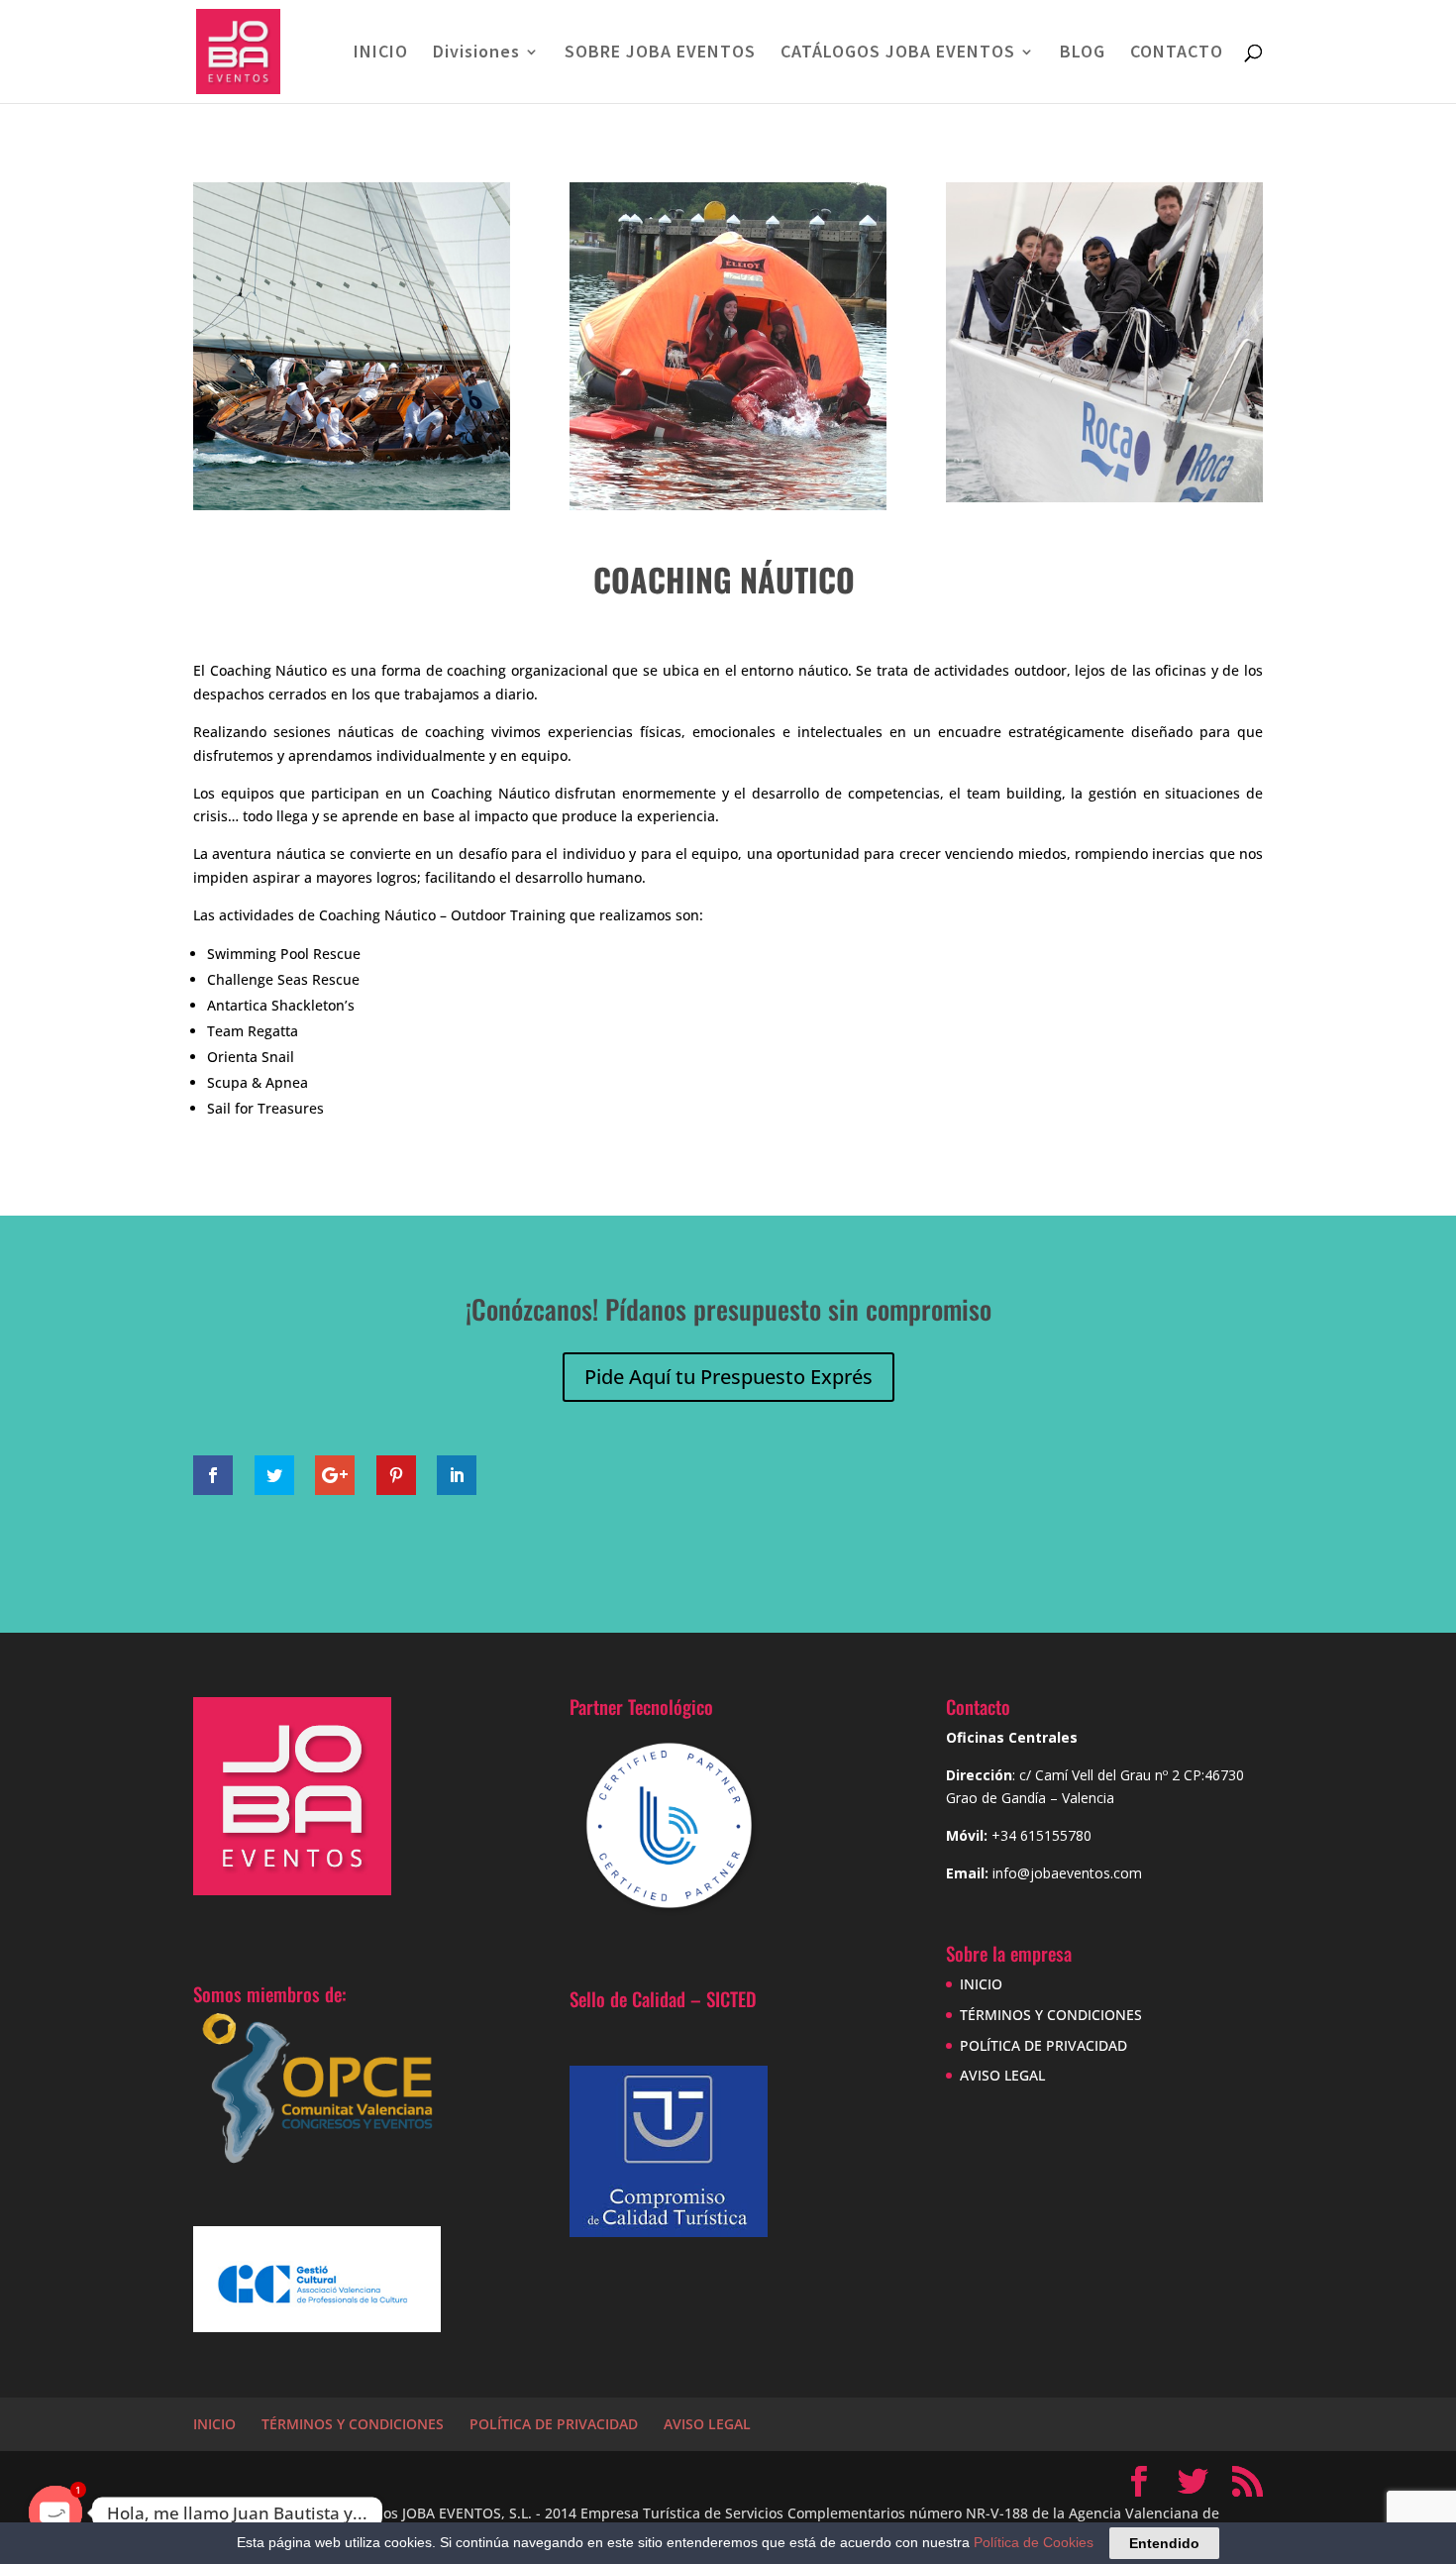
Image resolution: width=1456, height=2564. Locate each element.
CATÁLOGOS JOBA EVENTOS (898, 53)
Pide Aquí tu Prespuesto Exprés (728, 1377)
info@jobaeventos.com (1067, 1873)
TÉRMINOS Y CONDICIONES (1051, 2015)
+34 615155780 (1041, 1835)
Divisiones (476, 53)
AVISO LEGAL (1002, 2075)
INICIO (381, 53)
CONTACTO (1177, 53)
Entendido (1164, 2543)
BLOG (1083, 53)
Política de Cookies (1034, 2542)
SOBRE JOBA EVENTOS (660, 53)
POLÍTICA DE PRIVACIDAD (1043, 2045)
